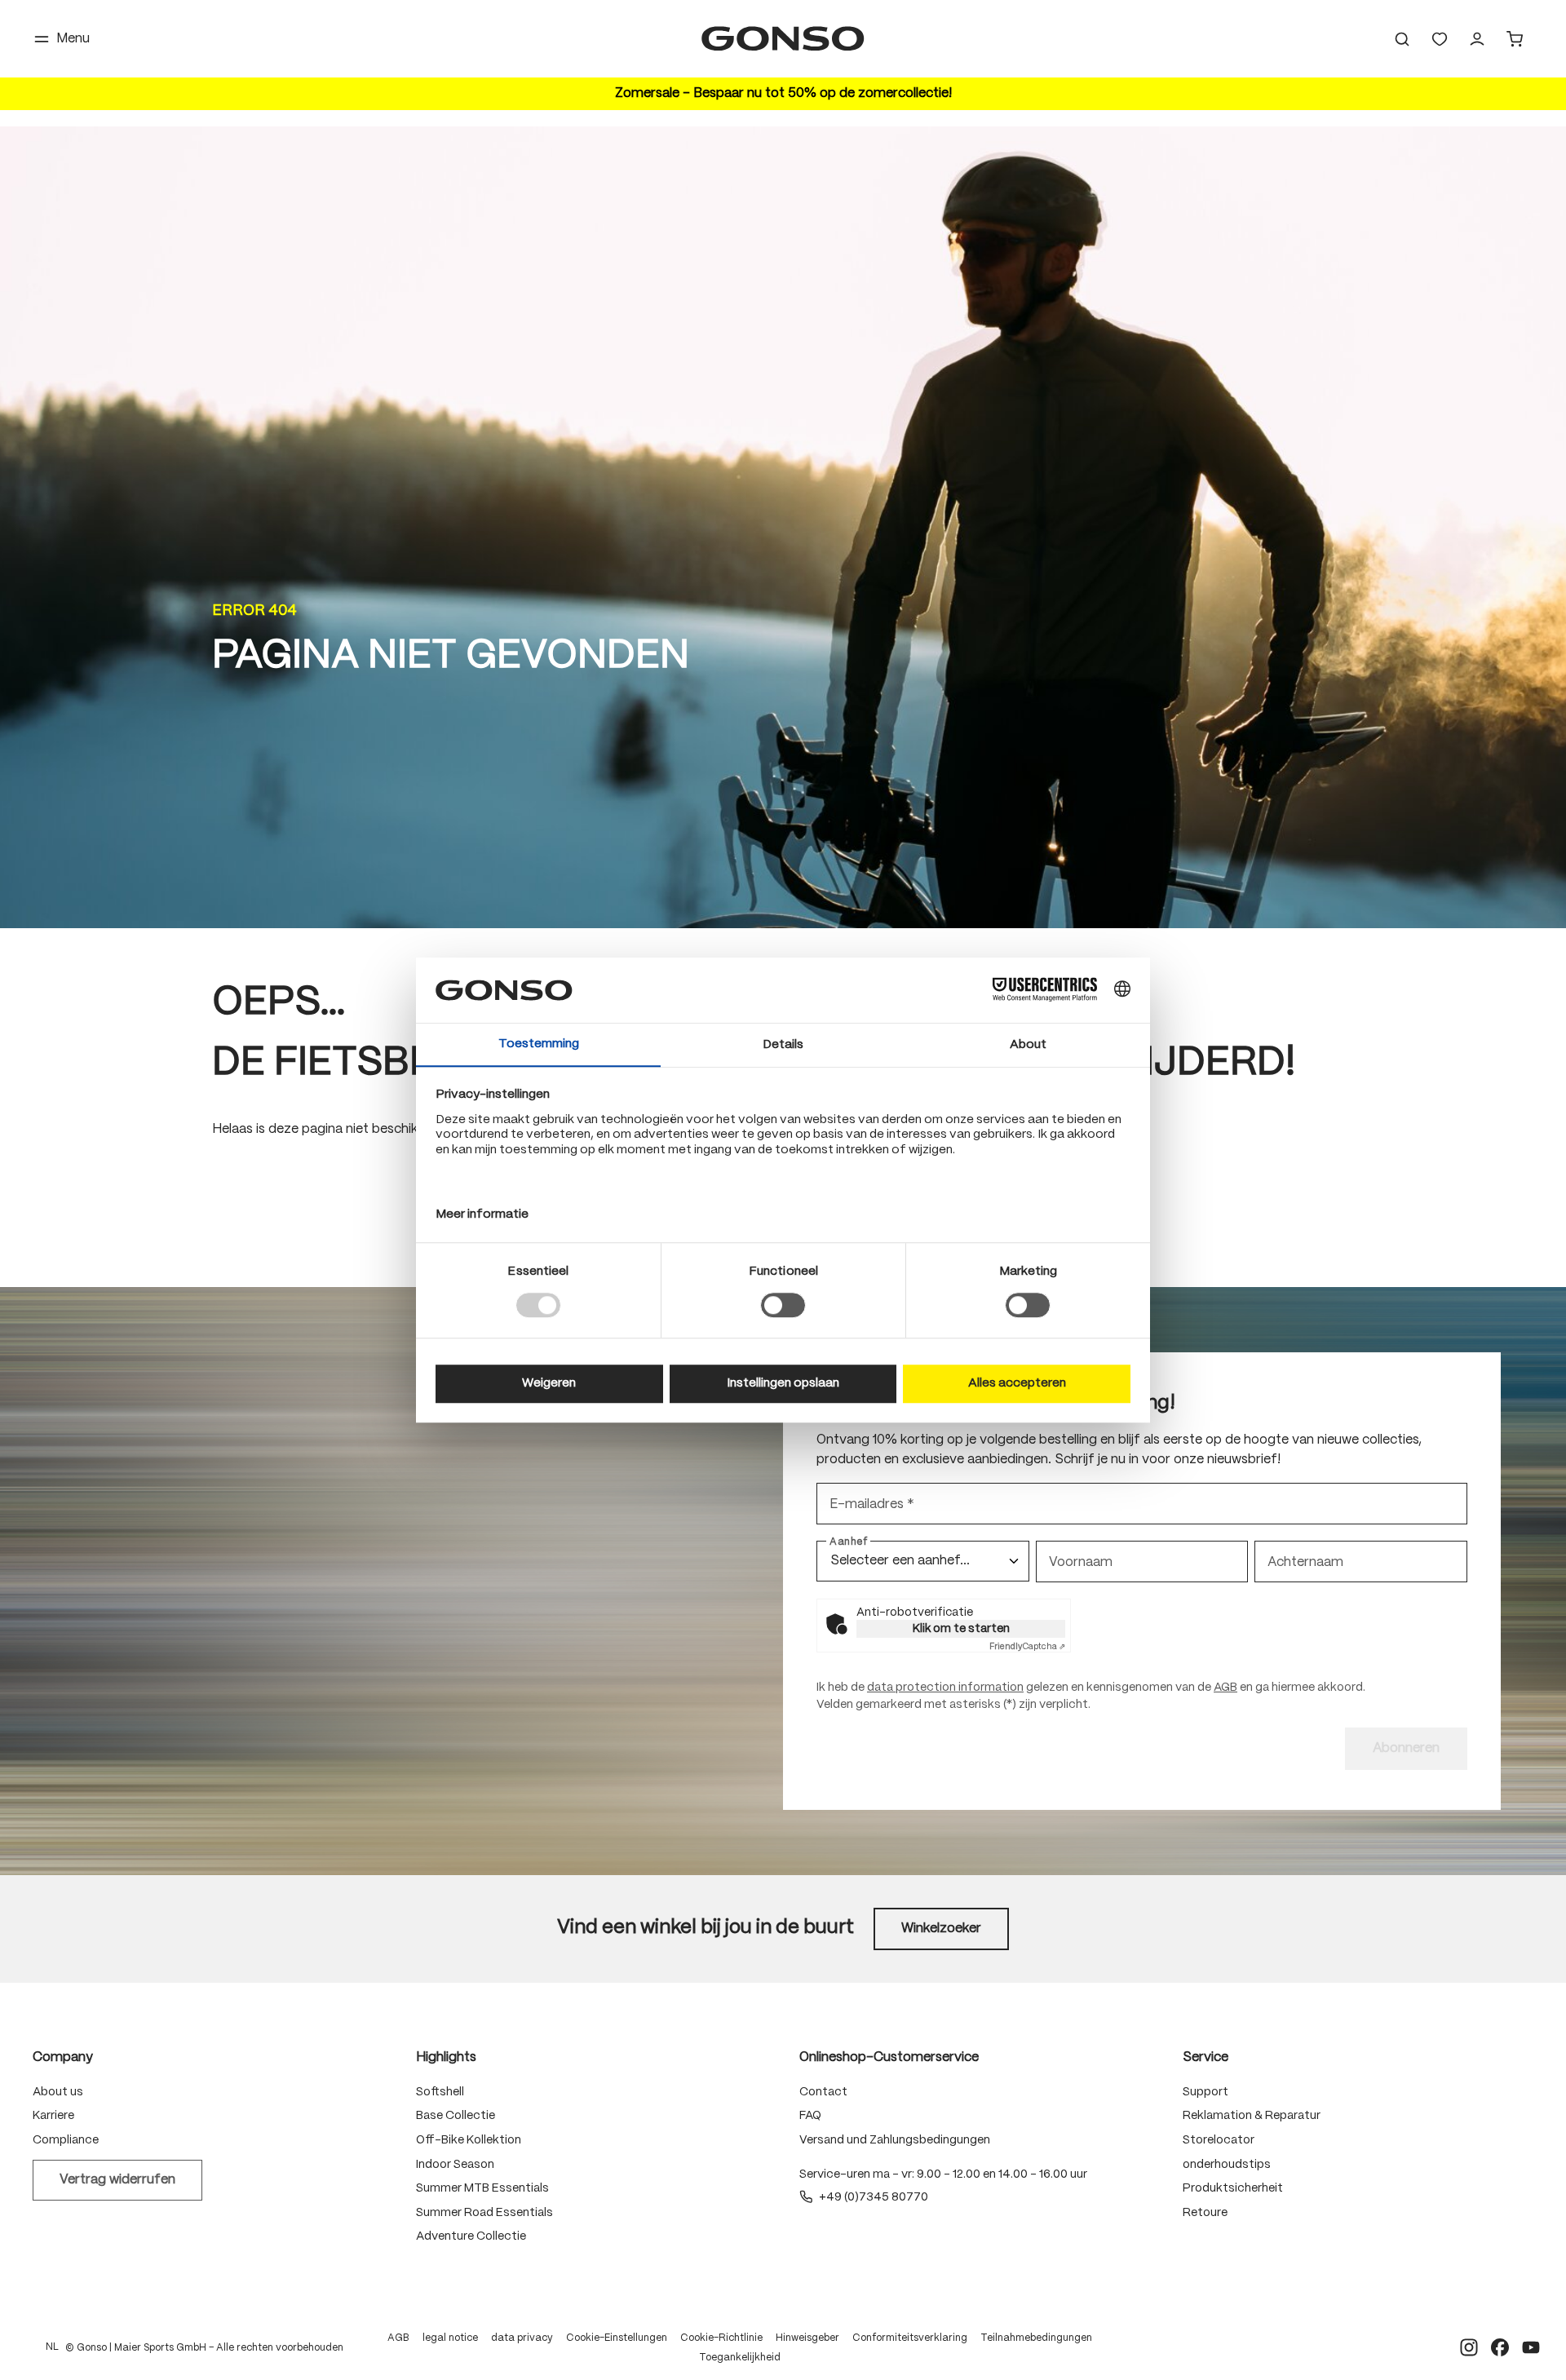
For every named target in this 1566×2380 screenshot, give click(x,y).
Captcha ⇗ (1027, 1647)
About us (58, 2092)
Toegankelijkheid (740, 2358)
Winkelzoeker (941, 1929)
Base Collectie (456, 2116)
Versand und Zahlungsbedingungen (895, 2140)
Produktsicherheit (1233, 2188)
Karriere (53, 2116)
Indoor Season (455, 2165)
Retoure (1205, 2213)
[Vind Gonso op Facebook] (1500, 2347)
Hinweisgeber (807, 2338)
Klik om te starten (961, 1629)
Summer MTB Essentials (482, 2188)
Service (1205, 2057)
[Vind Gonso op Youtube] (1531, 2347)
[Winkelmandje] (1515, 39)
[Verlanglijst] (1440, 39)
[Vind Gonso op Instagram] (1469, 2347)
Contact (823, 2092)
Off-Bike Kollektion (469, 2140)
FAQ (810, 2116)
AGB (1225, 1688)
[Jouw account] (1477, 39)
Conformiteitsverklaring (910, 2338)
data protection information (945, 1688)
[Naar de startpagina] (783, 39)
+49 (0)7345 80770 (874, 2197)
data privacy (522, 2338)
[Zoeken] (1402, 39)
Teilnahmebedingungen (1036, 2338)
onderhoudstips (1227, 2165)
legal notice (450, 2338)
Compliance (66, 2140)
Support (1205, 2092)
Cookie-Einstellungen (617, 2338)
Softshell (440, 2092)
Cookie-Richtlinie (721, 2338)
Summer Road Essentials (484, 2213)
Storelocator (1219, 2140)
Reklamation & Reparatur (1252, 2116)
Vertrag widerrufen (117, 2180)
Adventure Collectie (471, 2236)
